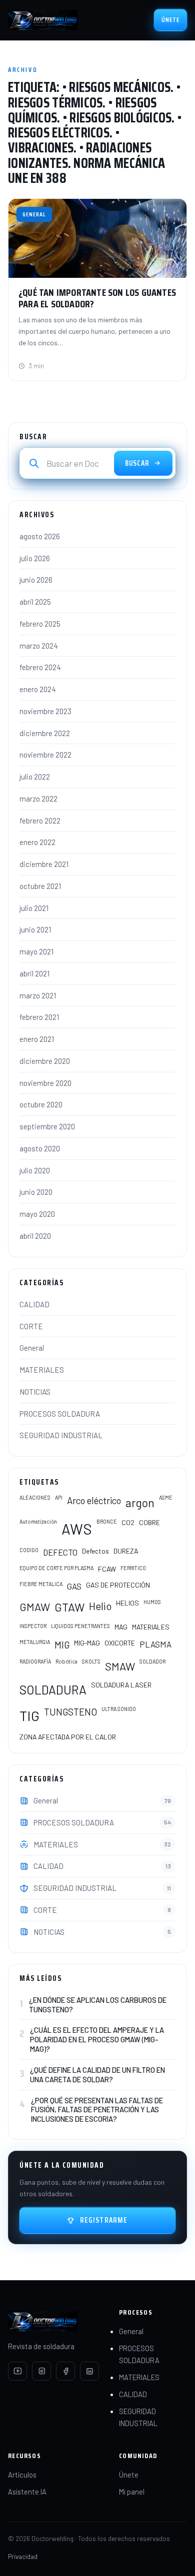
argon (140, 1503)
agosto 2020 (40, 1148)
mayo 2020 (37, 1214)
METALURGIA (35, 1642)
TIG (29, 1716)
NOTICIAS (35, 1392)
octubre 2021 (40, 886)
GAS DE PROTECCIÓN (118, 1585)
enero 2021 (37, 1039)
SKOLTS (91, 1661)
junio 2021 (35, 929)
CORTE (31, 1326)
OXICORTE (120, 1643)
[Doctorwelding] (43, 20)
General (32, 1348)
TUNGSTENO (70, 1712)
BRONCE (107, 1521)
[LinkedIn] (89, 2371)
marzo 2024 (39, 646)
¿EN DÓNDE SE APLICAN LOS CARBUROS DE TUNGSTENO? (98, 2005)
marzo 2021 (38, 995)
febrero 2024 (40, 667)
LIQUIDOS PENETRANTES (80, 1626)
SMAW (120, 1666)
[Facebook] (65, 2371)
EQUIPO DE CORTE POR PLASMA (56, 1568)
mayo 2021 (36, 951)
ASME (166, 1497)
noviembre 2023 (45, 711)
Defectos (95, 1551)
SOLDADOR (152, 1661)
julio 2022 (35, 777)
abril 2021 (34, 973)
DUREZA (126, 1551)
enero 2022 (37, 842)
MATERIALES (42, 1370)
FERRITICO (133, 1568)
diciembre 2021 (44, 864)
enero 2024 (38, 689)
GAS (74, 1586)
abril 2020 (35, 1236)
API (59, 1497)
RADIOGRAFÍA (35, 1661)
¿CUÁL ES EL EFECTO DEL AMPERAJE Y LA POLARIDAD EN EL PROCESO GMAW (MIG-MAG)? (97, 2039)
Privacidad (23, 2556)
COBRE (149, 1522)
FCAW (107, 1569)
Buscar (137, 463)
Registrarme (104, 2220)
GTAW (69, 1607)
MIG (62, 1645)
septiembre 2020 (47, 1126)
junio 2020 (36, 1192)
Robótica (66, 1661)
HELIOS (127, 1603)
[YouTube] (17, 2371)
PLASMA (155, 1644)
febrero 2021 (39, 1017)
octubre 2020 (41, 1104)
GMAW (35, 1607)
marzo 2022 (38, 799)
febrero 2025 (40, 624)
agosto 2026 (40, 536)
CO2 (128, 1522)
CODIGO (29, 1550)
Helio (100, 1606)
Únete (170, 20)
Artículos (22, 2475)
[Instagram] (41, 2371)
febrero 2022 (40, 821)
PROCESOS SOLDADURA (60, 1414)
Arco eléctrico (94, 1500)
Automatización (38, 1521)
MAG (121, 1627)
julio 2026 (35, 558)
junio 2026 (36, 580)
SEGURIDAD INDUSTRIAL (61, 1435)
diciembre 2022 (45, 733)
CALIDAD (34, 1304)
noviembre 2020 (45, 1083)
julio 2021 (34, 908)
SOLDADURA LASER (121, 1685)
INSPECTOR (33, 1626)
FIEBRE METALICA (41, 1584)
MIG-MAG (87, 1643)
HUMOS (152, 1602)
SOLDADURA (53, 1690)
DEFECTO (60, 1552)
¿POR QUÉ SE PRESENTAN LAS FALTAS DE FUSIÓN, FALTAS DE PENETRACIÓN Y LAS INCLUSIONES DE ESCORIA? (97, 2110)
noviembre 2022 (45, 755)
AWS (77, 1529)
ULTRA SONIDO (119, 1709)
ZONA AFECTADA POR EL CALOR (68, 1737)
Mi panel (132, 2492)
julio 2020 (35, 1170)
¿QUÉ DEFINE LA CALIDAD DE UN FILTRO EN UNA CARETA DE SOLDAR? (97, 2075)
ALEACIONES (35, 1497)
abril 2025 (35, 602)
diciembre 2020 (45, 1061)
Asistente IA (27, 2492)
